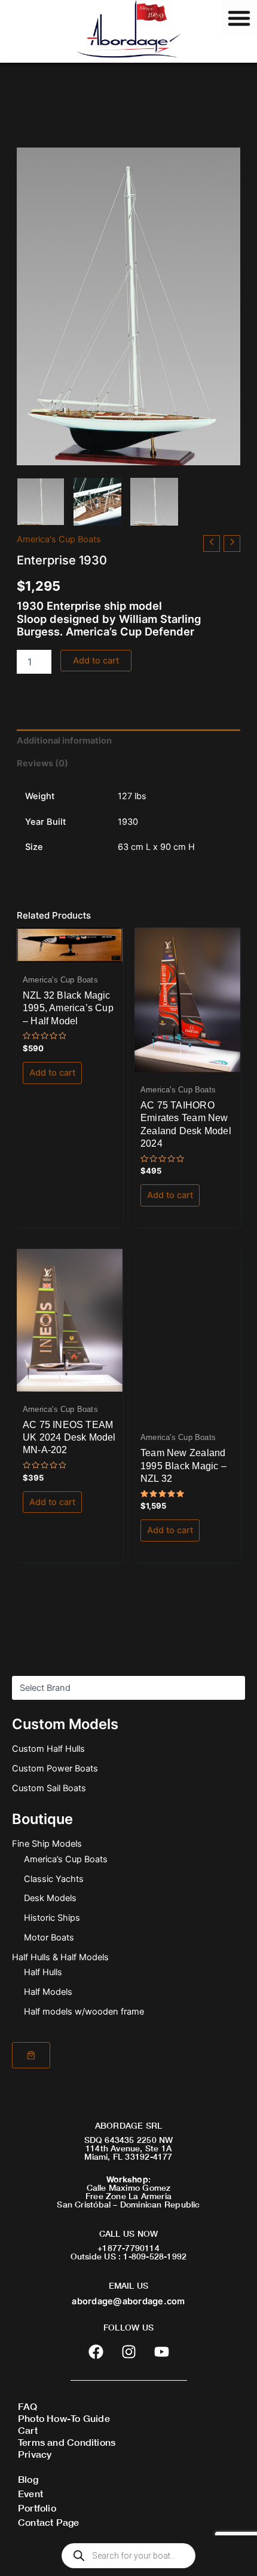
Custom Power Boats (55, 1768)
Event (30, 2493)
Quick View (70, 952)
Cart (28, 2430)
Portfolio (37, 2508)
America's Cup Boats (59, 539)
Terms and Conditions (67, 2442)
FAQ (28, 2406)
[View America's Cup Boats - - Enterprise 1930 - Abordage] (41, 502)
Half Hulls (43, 1972)
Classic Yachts (54, 1879)
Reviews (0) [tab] (42, 763)
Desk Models (50, 1898)
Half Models (48, 1992)
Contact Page (49, 2522)
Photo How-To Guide (64, 2418)
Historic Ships (52, 1918)
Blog (28, 2479)
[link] (31, 2055)
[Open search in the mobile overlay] (128, 2556)
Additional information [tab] (64, 741)
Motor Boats (49, 1938)
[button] (239, 18)
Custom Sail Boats (49, 1788)
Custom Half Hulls (48, 1749)
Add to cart (96, 661)
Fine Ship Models (47, 1844)
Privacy (35, 2454)
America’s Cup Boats (66, 1859)
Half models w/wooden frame (84, 2012)
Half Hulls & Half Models (60, 1957)
